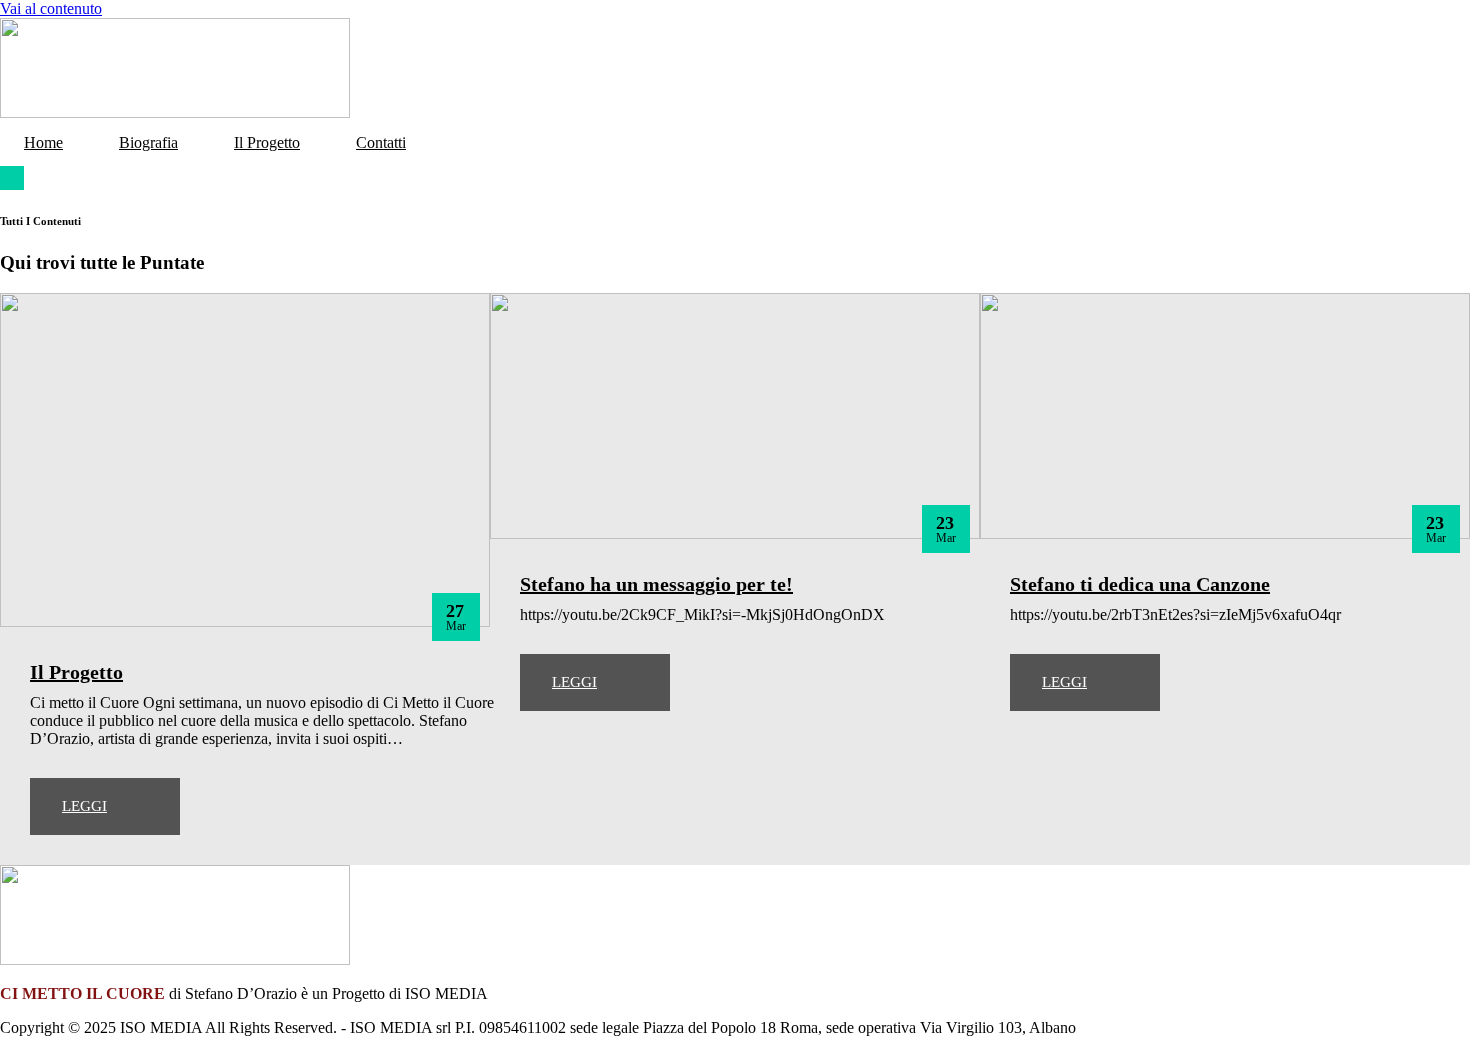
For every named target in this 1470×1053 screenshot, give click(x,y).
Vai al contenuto (51, 8)
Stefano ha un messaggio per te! (656, 584)
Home (43, 142)
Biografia (148, 142)
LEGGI (84, 806)
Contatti (381, 142)
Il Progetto (267, 142)
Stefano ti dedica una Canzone (1140, 584)
